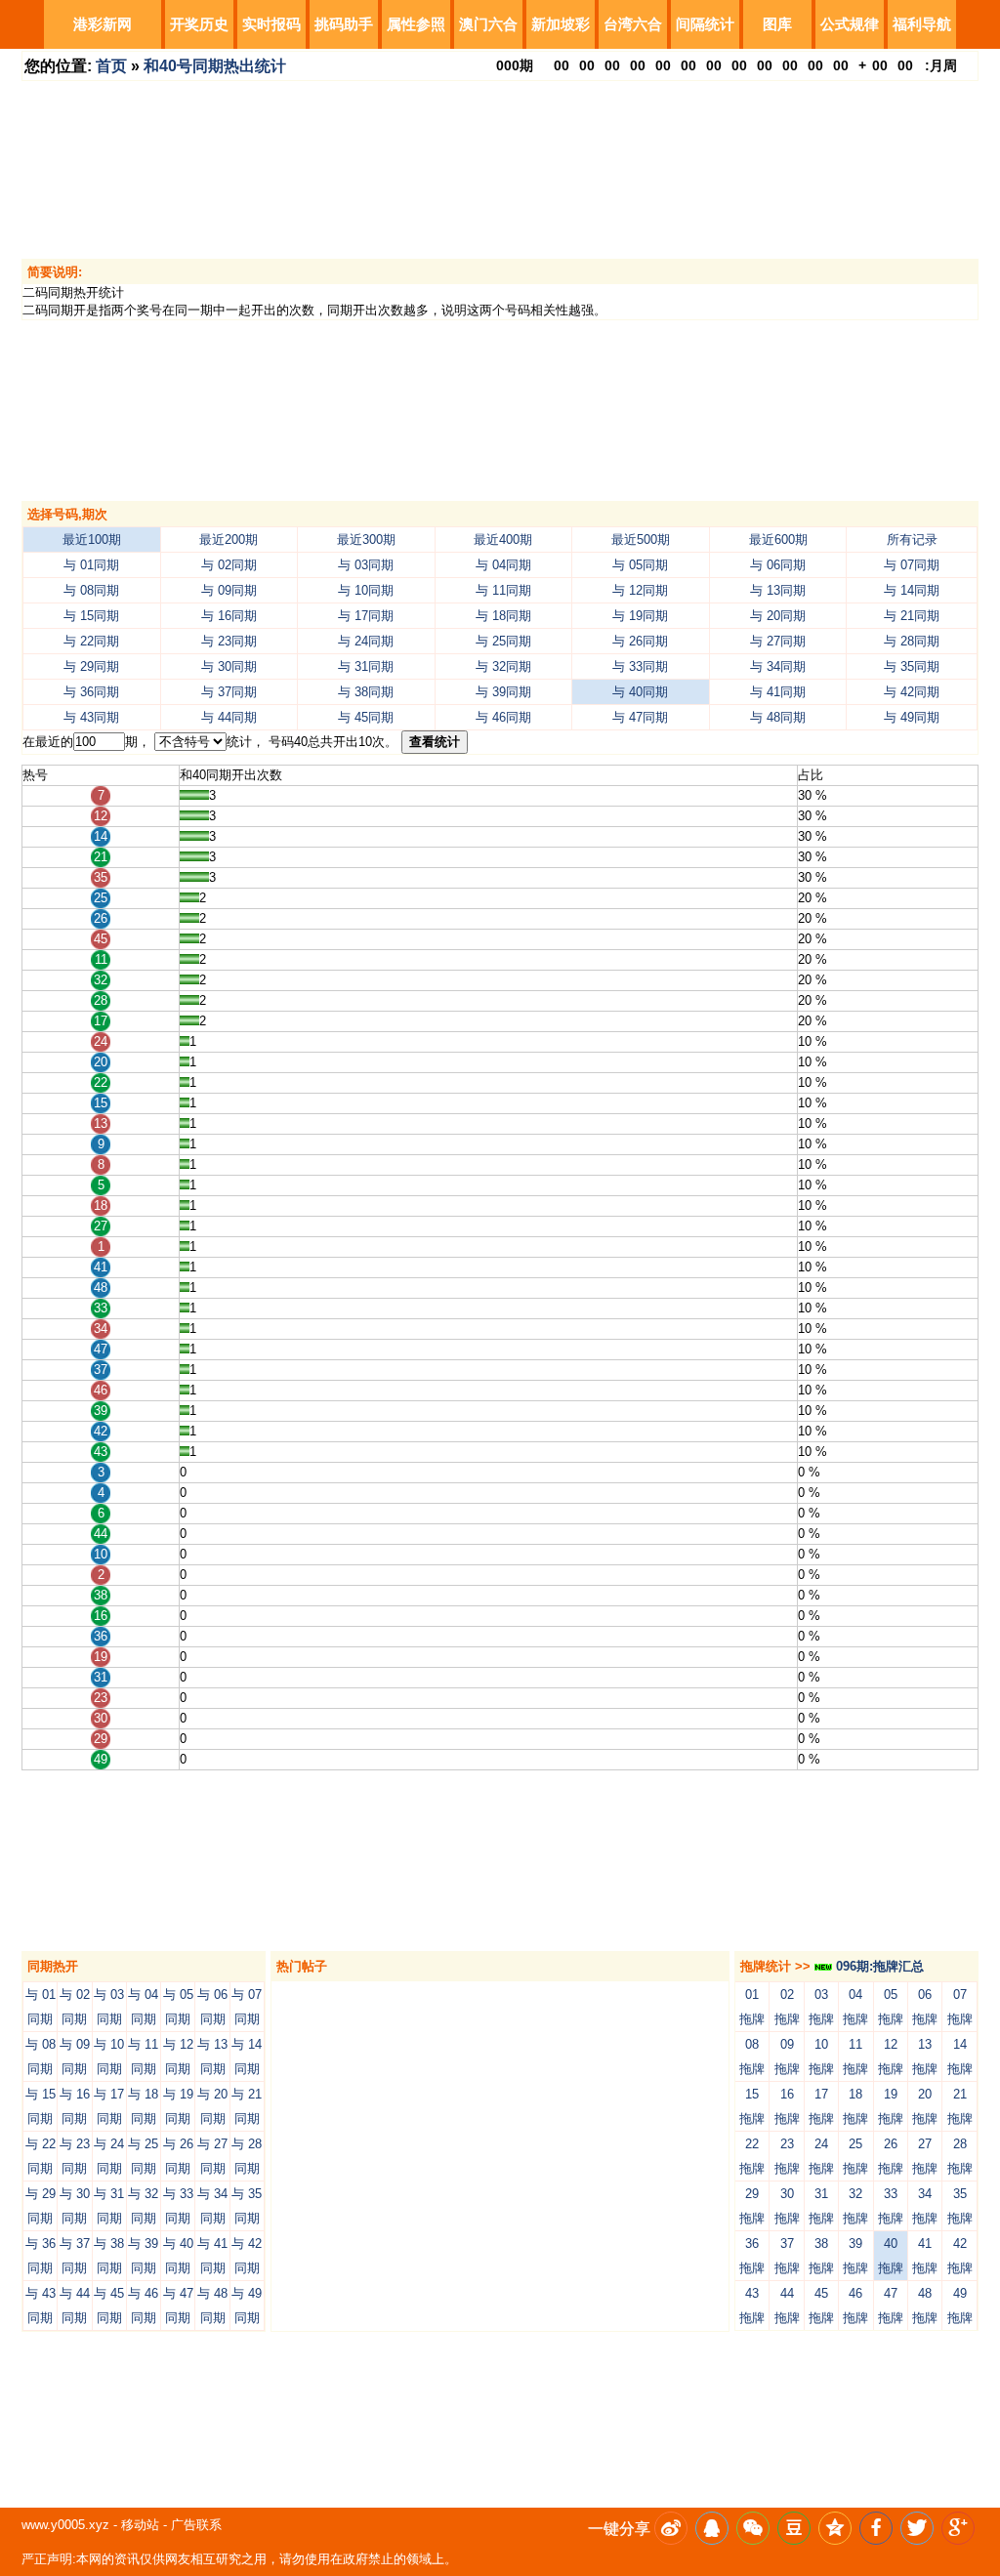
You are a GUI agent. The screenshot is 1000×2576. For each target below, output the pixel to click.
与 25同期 (503, 641)
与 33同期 (640, 666)
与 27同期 (778, 641)
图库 (777, 24)
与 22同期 (91, 641)
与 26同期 (640, 641)
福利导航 (922, 24)
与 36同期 (91, 692)
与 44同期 (229, 717)
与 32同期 (503, 666)
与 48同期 (778, 717)
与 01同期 (91, 565)
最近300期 (366, 540)
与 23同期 (229, 641)
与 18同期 (503, 616)
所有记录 (912, 540)
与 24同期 (366, 641)
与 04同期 (503, 565)
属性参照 (416, 24)
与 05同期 (640, 565)
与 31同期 (366, 666)
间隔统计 (705, 24)
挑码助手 (344, 24)
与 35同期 (912, 666)
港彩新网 (103, 24)
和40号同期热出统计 (215, 66)
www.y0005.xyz (65, 2525)
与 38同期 (366, 692)
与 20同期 (778, 616)
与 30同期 (229, 666)
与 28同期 (912, 641)
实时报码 (271, 24)
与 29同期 (91, 666)
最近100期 (92, 540)
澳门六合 (488, 24)
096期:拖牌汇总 (878, 1966)
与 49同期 (912, 717)
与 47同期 (640, 717)
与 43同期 (91, 717)
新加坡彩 (561, 24)
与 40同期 (640, 692)
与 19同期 (640, 616)
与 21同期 (912, 616)
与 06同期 (778, 565)
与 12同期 (640, 590)
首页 (111, 66)
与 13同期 (778, 590)
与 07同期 (912, 565)
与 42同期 (912, 692)
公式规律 (850, 24)
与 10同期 (366, 590)
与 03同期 (366, 565)
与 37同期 (229, 692)
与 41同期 (778, 692)
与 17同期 (366, 616)
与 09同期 (229, 590)
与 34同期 (778, 666)
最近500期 (641, 540)
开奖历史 (199, 24)
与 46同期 (503, 717)
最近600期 (778, 540)
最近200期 (229, 540)
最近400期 (503, 540)
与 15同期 (91, 616)
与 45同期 (366, 717)
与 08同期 (91, 590)
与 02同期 (229, 565)
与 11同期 (503, 590)
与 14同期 (912, 590)
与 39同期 (503, 692)
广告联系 (196, 2525)
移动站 (140, 2525)
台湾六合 (633, 24)
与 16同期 (229, 616)
